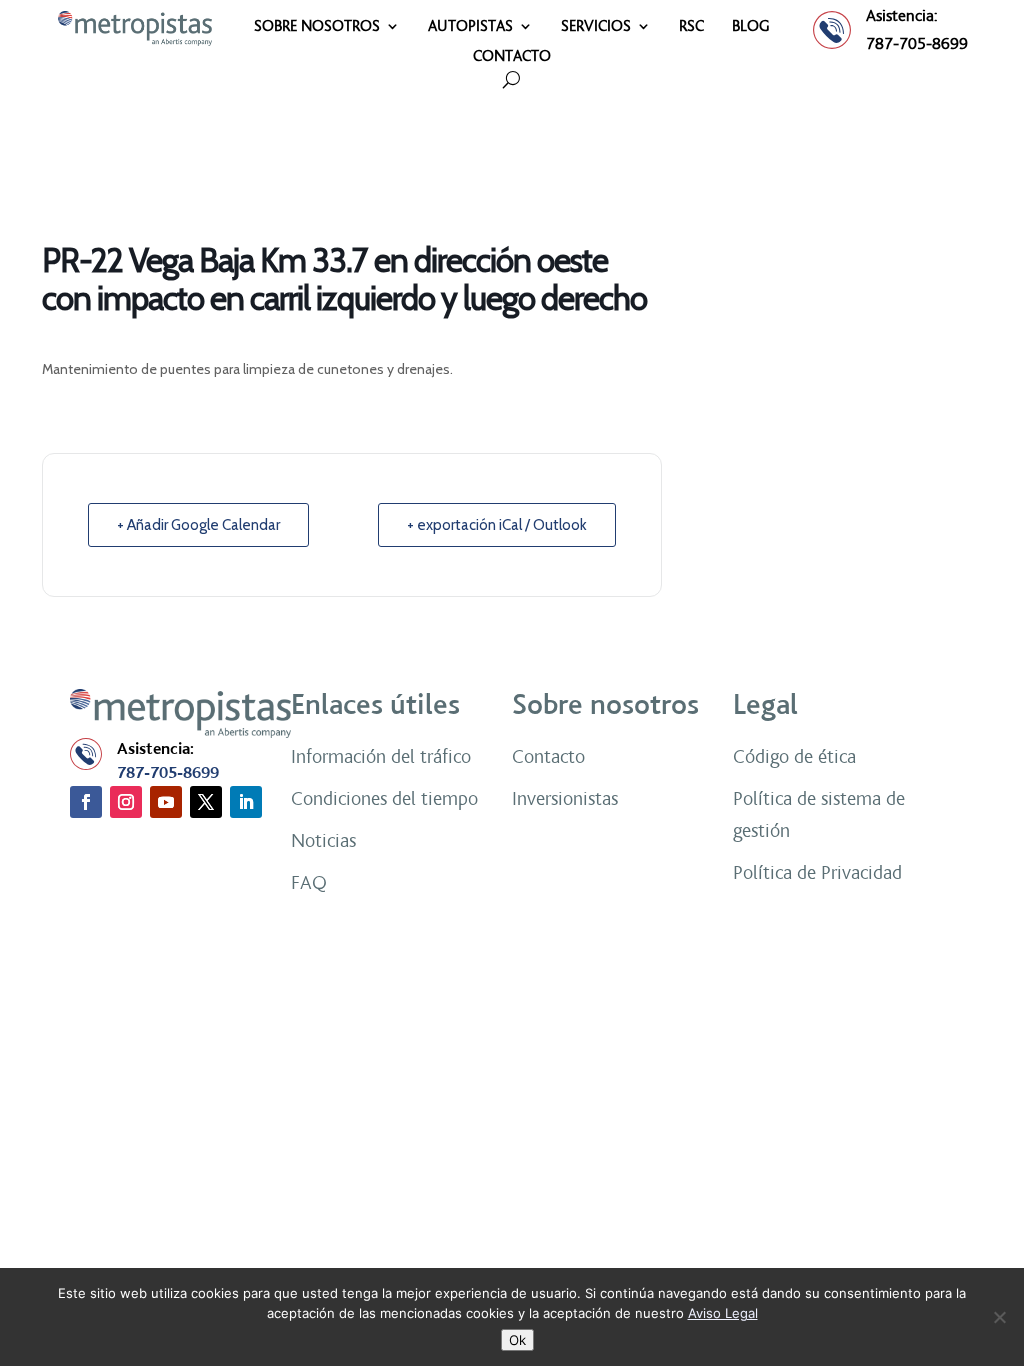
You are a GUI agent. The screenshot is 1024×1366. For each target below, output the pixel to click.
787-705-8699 (917, 43)
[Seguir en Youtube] (166, 802)
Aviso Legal (723, 1313)
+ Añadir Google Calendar (198, 525)
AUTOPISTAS (470, 27)
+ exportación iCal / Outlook (497, 525)
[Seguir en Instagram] (126, 802)
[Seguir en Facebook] (86, 802)
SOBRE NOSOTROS (317, 27)
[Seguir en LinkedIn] (246, 802)
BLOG (751, 27)
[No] (999, 1317)
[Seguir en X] (206, 802)
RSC (691, 27)
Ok (517, 1340)
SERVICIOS (596, 27)
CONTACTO (512, 57)
